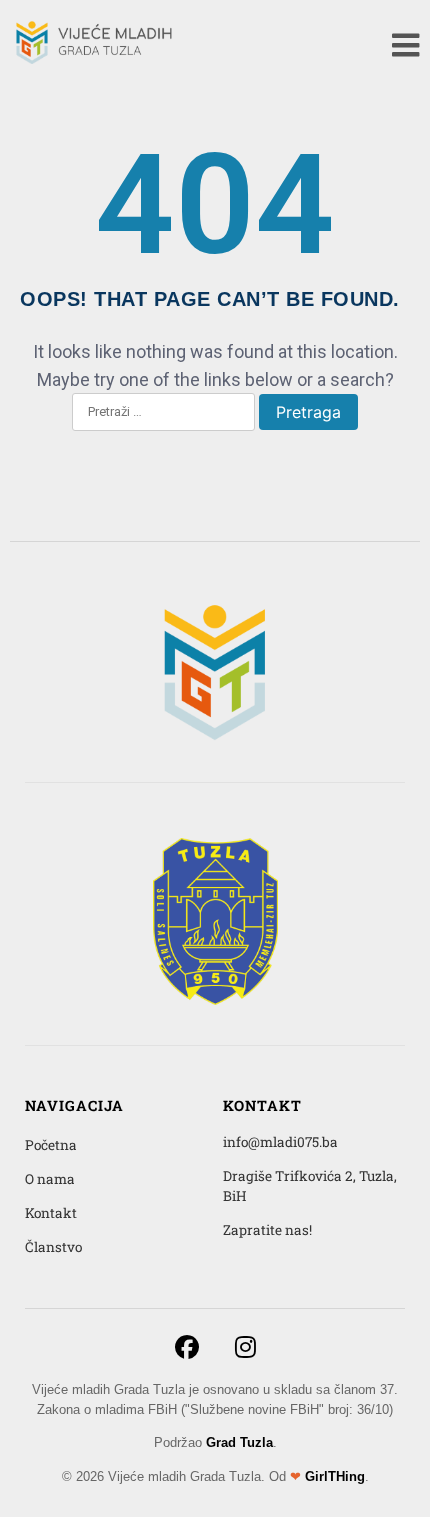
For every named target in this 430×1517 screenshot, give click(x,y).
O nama (50, 1179)
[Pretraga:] (163, 413)
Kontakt (51, 1213)
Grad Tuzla (239, 1442)
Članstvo (53, 1247)
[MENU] (406, 45)
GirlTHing (335, 1476)
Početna (51, 1145)
